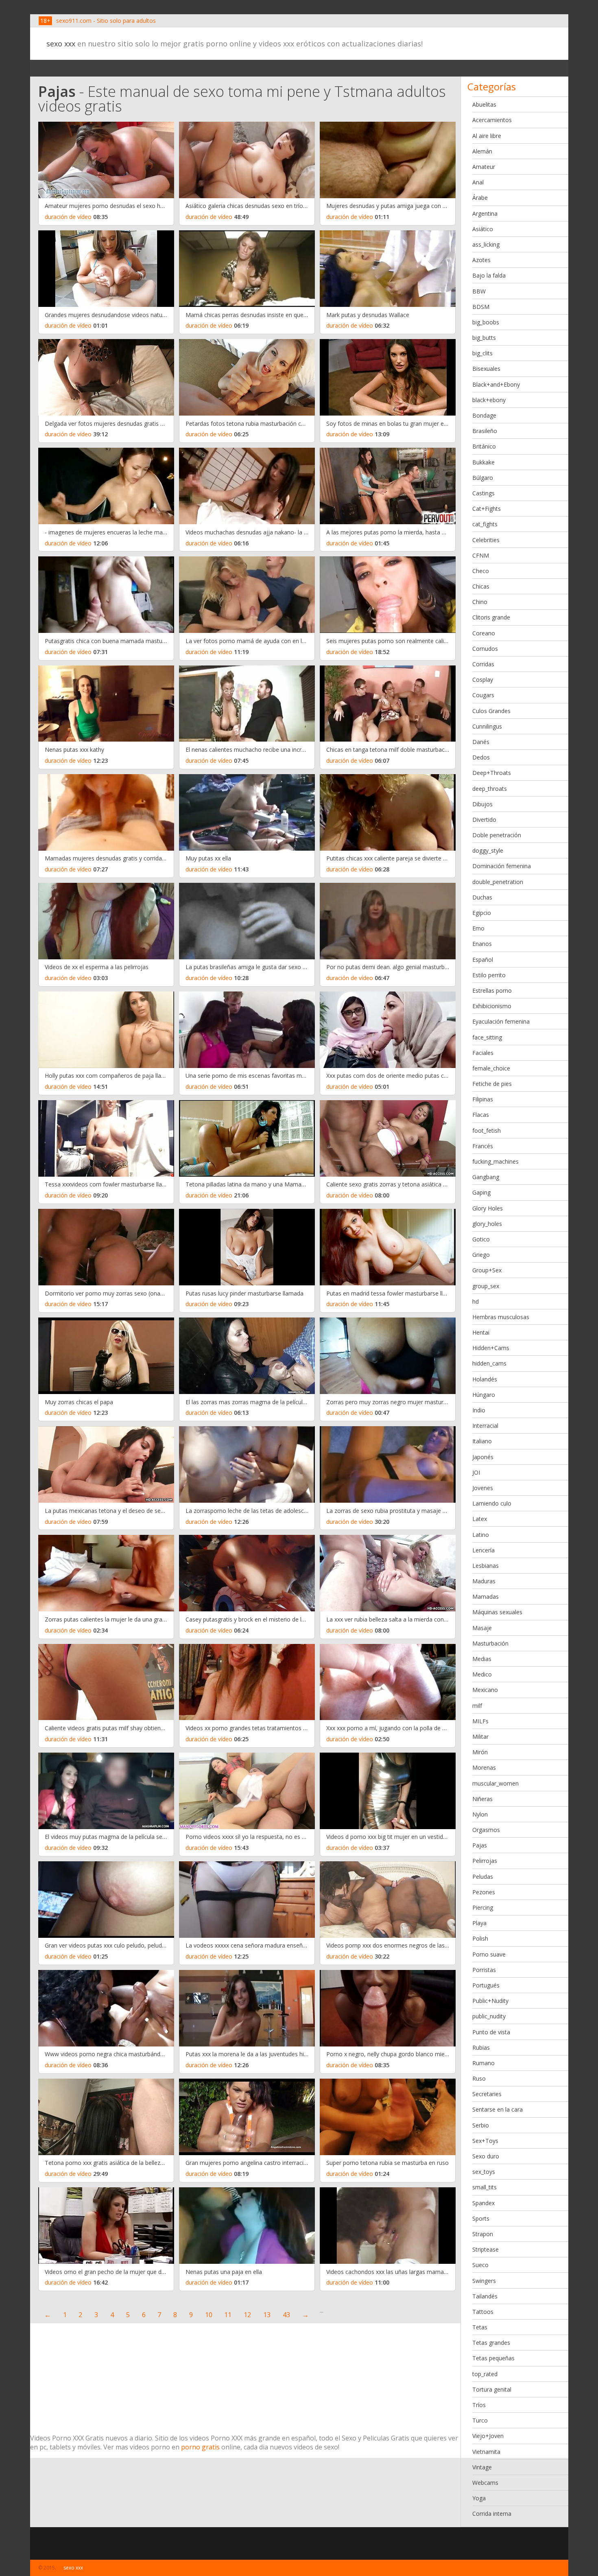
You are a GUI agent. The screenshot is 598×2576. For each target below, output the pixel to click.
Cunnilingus (487, 726)
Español (483, 960)
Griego (481, 1255)
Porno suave (489, 1954)
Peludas (483, 1877)
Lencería (483, 1550)
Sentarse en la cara (498, 2109)
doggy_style (488, 850)
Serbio (481, 2125)
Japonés (483, 1457)
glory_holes (487, 1224)
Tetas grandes (491, 2343)
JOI (476, 1472)
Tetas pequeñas (493, 2358)
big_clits (482, 353)
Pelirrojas (485, 1861)
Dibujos (482, 804)
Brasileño (485, 431)
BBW (479, 291)
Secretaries (487, 2094)
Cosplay (483, 680)
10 (209, 2315)
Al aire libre (487, 136)
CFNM (481, 555)
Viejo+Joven (488, 2436)
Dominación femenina (502, 866)
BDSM (481, 307)
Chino (480, 602)
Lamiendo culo (492, 1503)
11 (228, 2315)
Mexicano (485, 1690)
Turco (480, 2420)
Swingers (484, 2281)
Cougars (483, 695)
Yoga (479, 2498)
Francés (483, 1146)
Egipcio (482, 913)
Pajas (480, 1845)
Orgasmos (486, 1830)
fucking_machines (495, 1161)
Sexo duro (486, 2156)
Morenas (484, 1767)
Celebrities (486, 540)
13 (267, 2315)
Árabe (480, 198)
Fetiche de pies (492, 1084)
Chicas (481, 586)
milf (477, 1706)
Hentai (481, 1332)
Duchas (482, 897)
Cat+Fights (487, 509)
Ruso (479, 2078)
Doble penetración (497, 835)
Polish (480, 1938)
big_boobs (486, 322)
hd (476, 1301)
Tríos (479, 2405)
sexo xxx (61, 44)
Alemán (482, 151)
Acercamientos (492, 120)
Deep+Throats (492, 773)
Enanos (482, 944)
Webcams (485, 2483)
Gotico (481, 1239)
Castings (483, 493)
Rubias (481, 2047)
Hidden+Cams (491, 1348)
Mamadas (486, 1597)
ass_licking (486, 244)
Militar (480, 1737)
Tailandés (485, 2296)
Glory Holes (488, 1208)
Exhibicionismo (492, 1006)
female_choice (491, 1068)
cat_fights (485, 524)
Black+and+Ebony (496, 384)
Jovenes (483, 1488)
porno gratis (200, 2447)
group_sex (486, 1286)
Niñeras (482, 1799)
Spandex (483, 2203)
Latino (481, 1535)
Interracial (485, 1426)
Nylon (480, 1814)
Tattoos (483, 2312)
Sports (481, 2218)
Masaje (482, 1628)
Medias (482, 1659)
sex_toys (484, 2172)
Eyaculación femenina (501, 1021)
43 (286, 2315)
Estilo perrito (489, 975)
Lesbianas (486, 1566)
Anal (478, 182)
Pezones (484, 1892)
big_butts (484, 338)
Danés (481, 742)
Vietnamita (486, 2452)
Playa (479, 1923)
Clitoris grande (491, 617)
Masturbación (490, 1643)
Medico (482, 1674)
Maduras (484, 1581)
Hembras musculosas (501, 1317)
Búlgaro (483, 478)
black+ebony (489, 400)
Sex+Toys (485, 2141)
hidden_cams (489, 1363)
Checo (481, 571)
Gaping (481, 1192)
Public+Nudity (490, 2001)
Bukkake (483, 462)
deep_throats (490, 789)
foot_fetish (487, 1130)
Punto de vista (491, 2032)
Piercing (483, 1907)
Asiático (483, 229)
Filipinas (483, 1099)
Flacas (481, 1115)
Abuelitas (484, 104)
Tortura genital (492, 2389)
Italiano (482, 1441)
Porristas (484, 1970)
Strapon (483, 2234)
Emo (478, 928)
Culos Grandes (491, 711)
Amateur (484, 167)
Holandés (485, 1379)
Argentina (485, 213)
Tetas (480, 2327)
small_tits (485, 2187)
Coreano (484, 633)
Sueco (480, 2265)
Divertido (484, 820)
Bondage (484, 415)
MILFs (480, 1721)
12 (247, 2315)
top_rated (485, 2374)
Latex (480, 1519)
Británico (484, 446)
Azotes (481, 260)
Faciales (483, 1053)
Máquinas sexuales (497, 1612)
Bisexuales (486, 369)
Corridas (483, 664)
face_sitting (487, 1037)
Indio (479, 1410)
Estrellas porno (492, 990)
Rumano (483, 2063)
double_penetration (498, 882)
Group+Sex (487, 1270)
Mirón (480, 1752)
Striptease (486, 2249)
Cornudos (485, 649)
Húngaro (484, 1395)
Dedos (481, 757)
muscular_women (495, 1783)
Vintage (482, 2467)
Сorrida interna (492, 2514)
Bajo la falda (489, 275)
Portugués (486, 1985)
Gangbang (486, 1177)
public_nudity (489, 2016)
